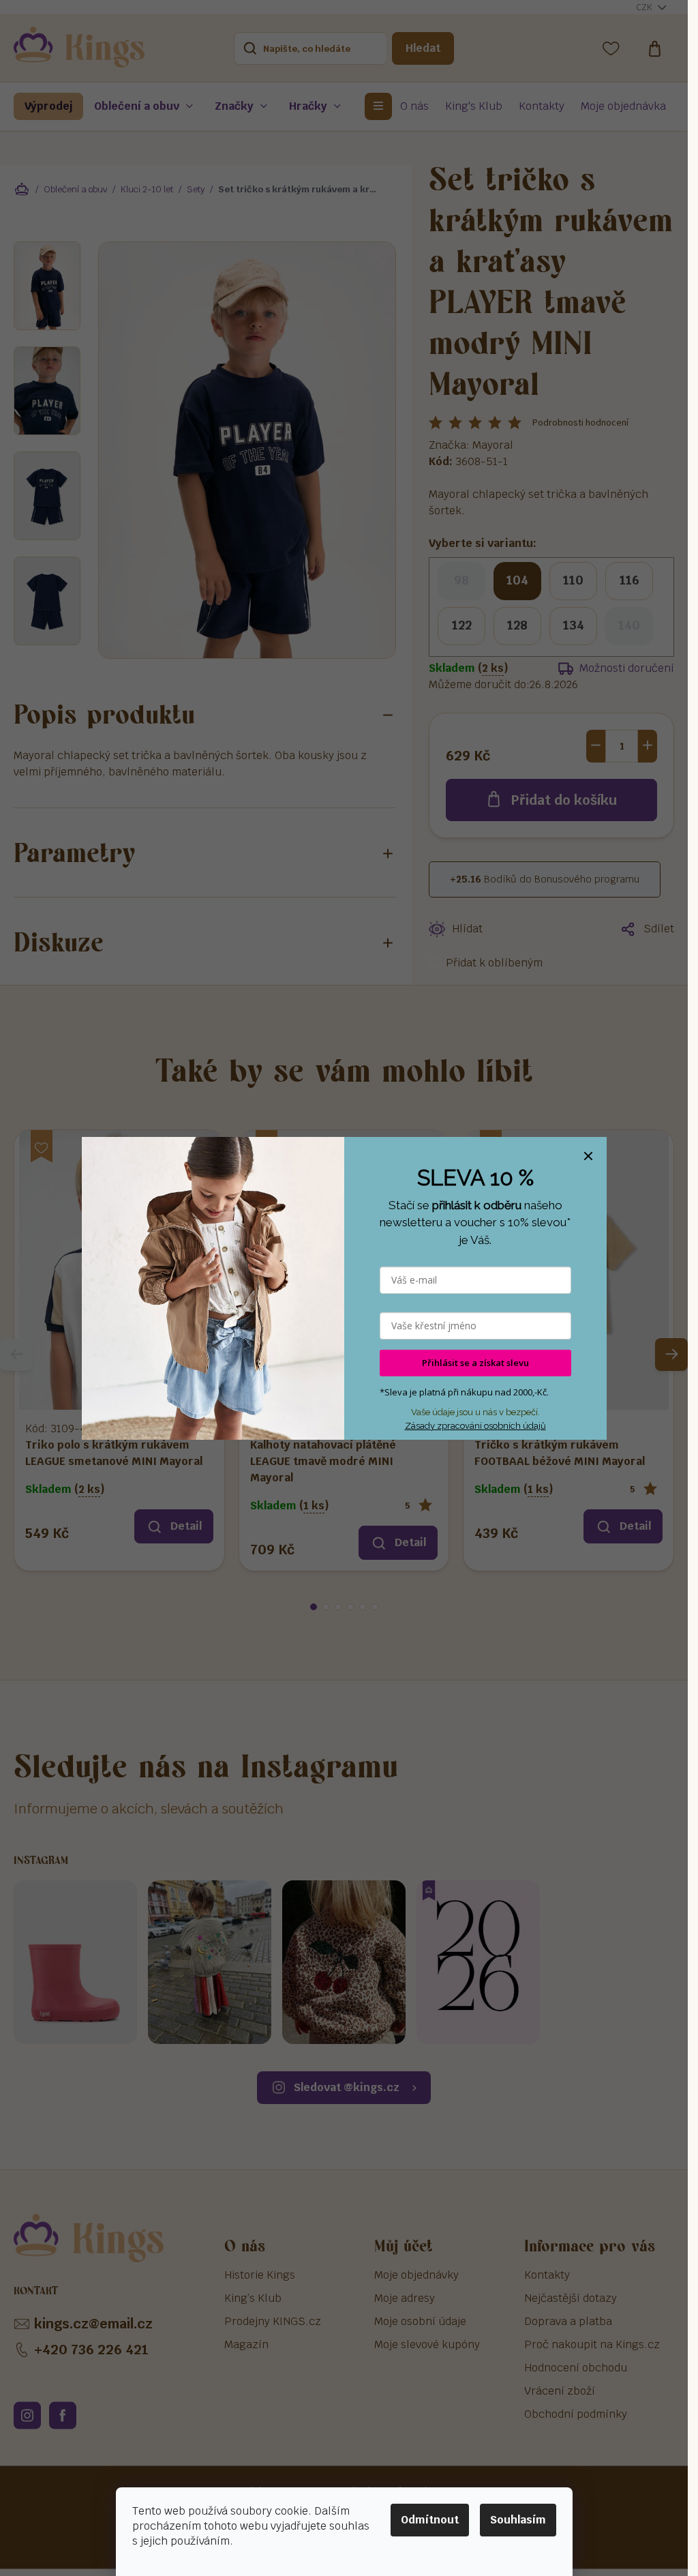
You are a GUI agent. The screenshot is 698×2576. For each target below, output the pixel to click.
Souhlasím (518, 2520)
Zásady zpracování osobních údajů (475, 1426)
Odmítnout (430, 2520)
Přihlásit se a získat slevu (475, 1363)
